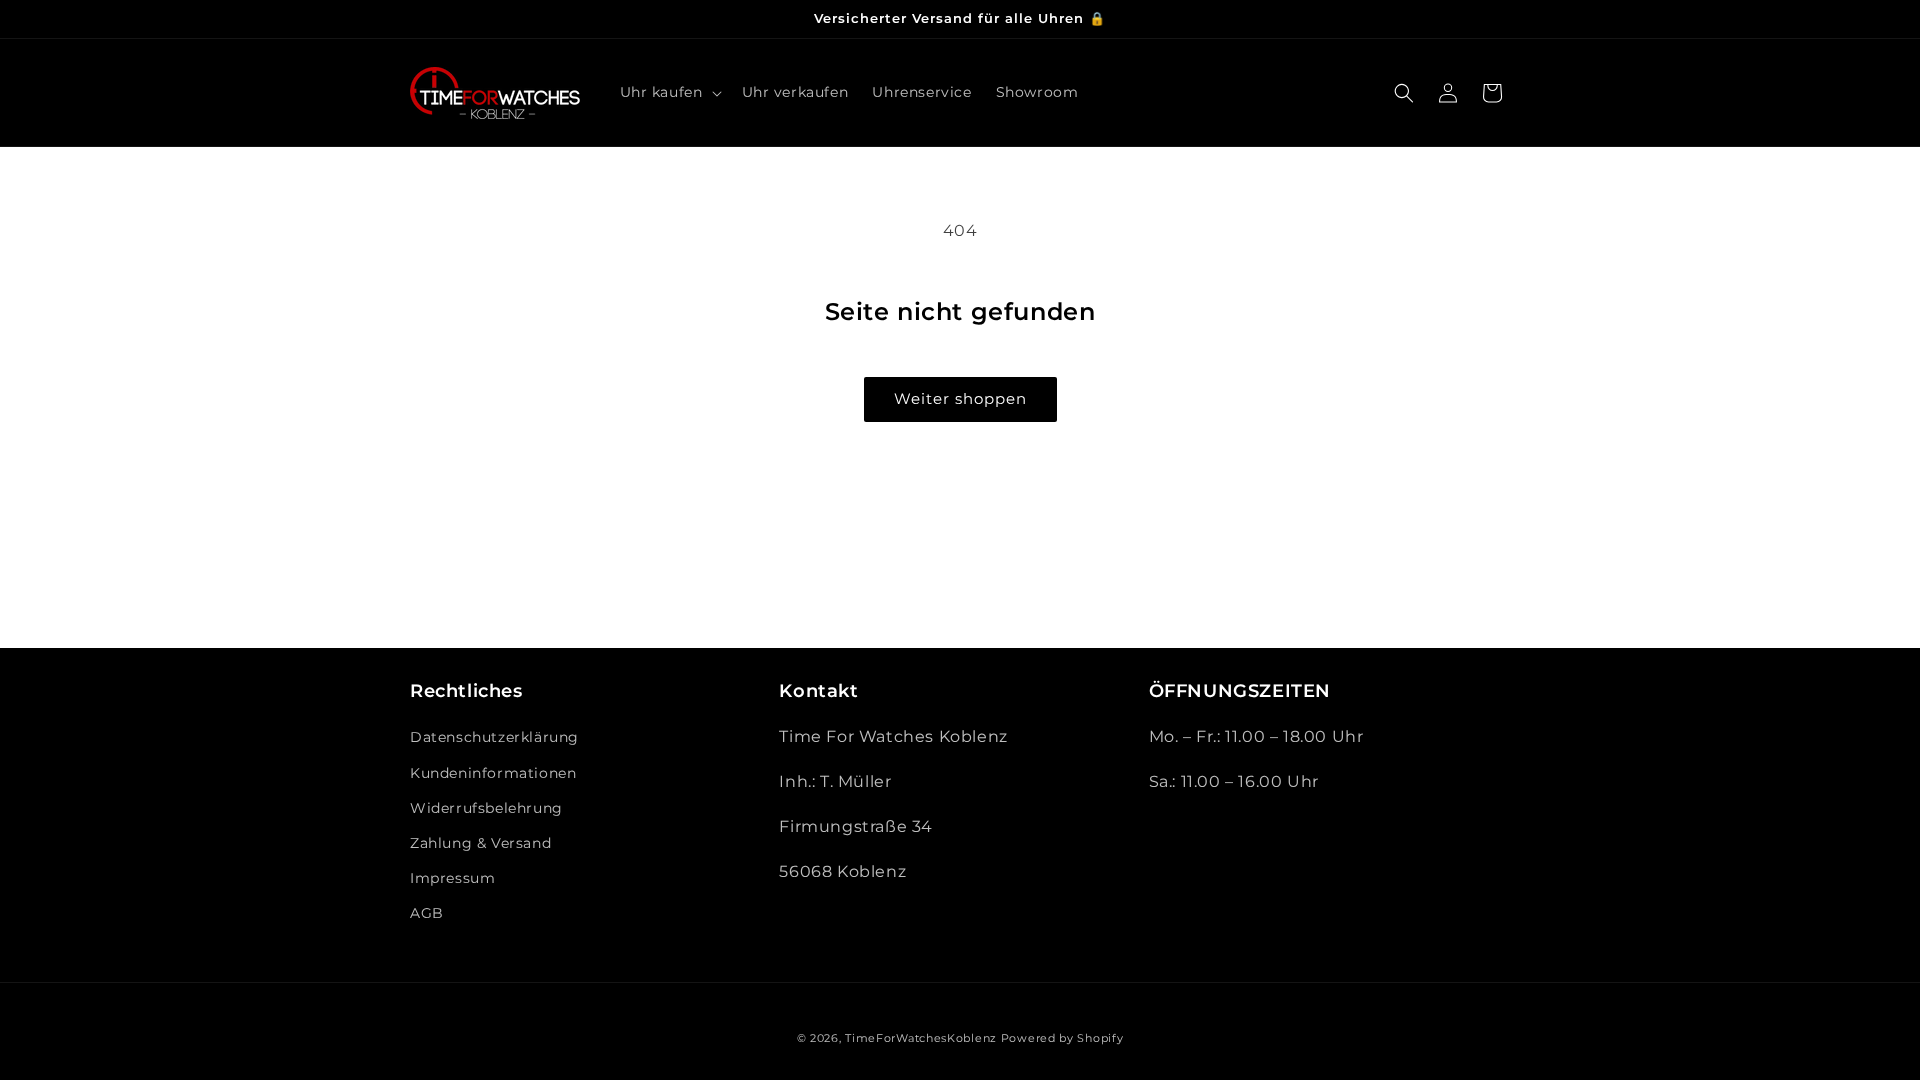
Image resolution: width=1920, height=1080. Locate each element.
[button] (669, 92)
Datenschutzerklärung (494, 737)
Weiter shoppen (960, 398)
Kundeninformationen (493, 773)
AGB (427, 913)
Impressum (452, 878)
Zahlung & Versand (480, 843)
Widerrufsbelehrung (486, 808)
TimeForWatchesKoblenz (921, 1038)
